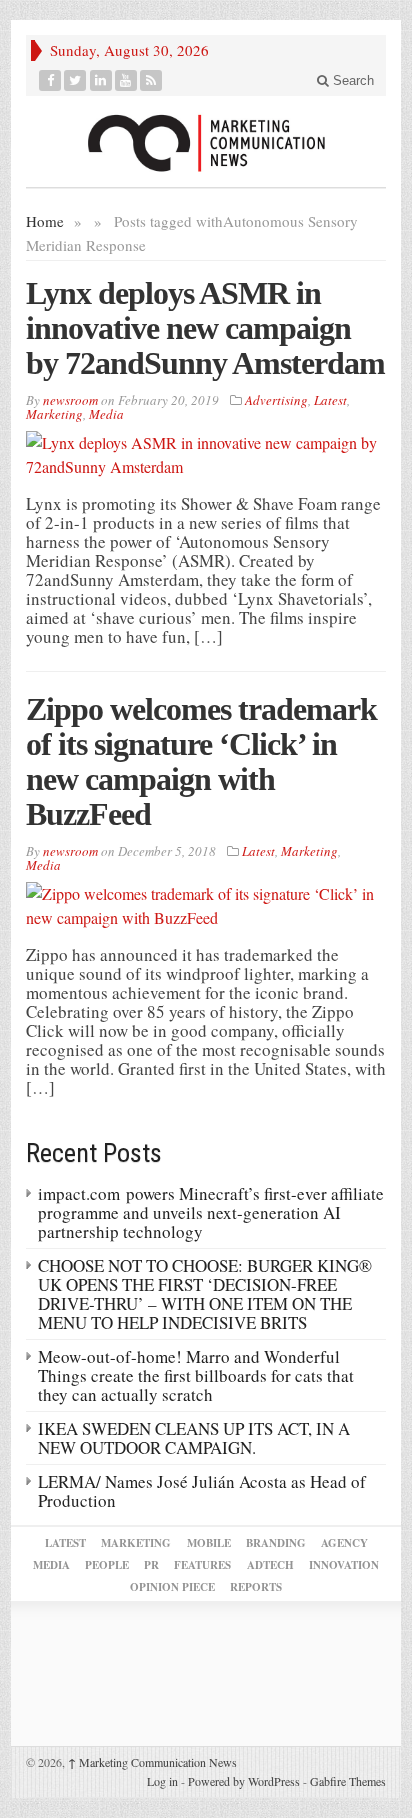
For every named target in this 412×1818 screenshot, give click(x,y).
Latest (330, 400)
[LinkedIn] (101, 80)
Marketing (54, 414)
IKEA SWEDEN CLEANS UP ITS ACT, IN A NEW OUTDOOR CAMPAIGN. (194, 1438)
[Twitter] (75, 80)
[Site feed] (151, 80)
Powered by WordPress (244, 1781)
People (107, 1565)
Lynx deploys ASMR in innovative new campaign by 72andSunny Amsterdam (205, 328)
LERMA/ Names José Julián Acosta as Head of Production (202, 1491)
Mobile (209, 1543)
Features (202, 1565)
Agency (344, 1543)
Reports (256, 1587)
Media (106, 414)
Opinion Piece (172, 1587)
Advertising (276, 400)
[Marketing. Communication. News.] (206, 141)
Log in (162, 1781)
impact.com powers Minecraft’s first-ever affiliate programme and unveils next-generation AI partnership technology (211, 1212)
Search (351, 80)
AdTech (270, 1565)
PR (151, 1565)
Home (45, 221)
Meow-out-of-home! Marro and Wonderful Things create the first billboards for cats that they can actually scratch (196, 1375)
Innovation (344, 1565)
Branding (276, 1543)
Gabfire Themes (348, 1781)
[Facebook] (50, 80)
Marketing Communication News (152, 1762)
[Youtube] (126, 80)
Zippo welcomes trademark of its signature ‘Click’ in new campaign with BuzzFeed (201, 761)
